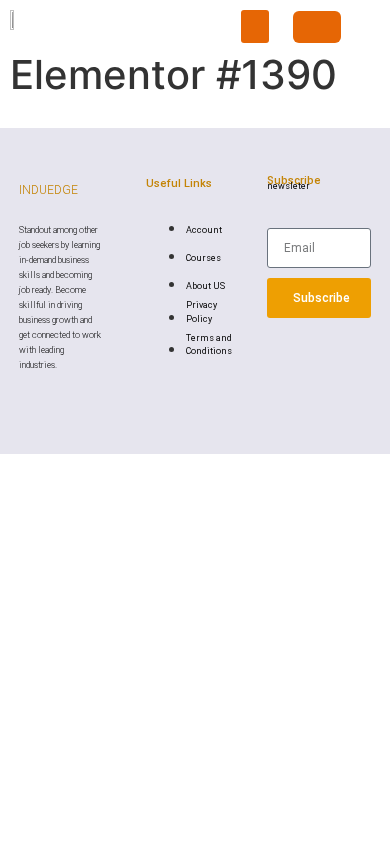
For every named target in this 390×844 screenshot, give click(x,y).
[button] (255, 26)
